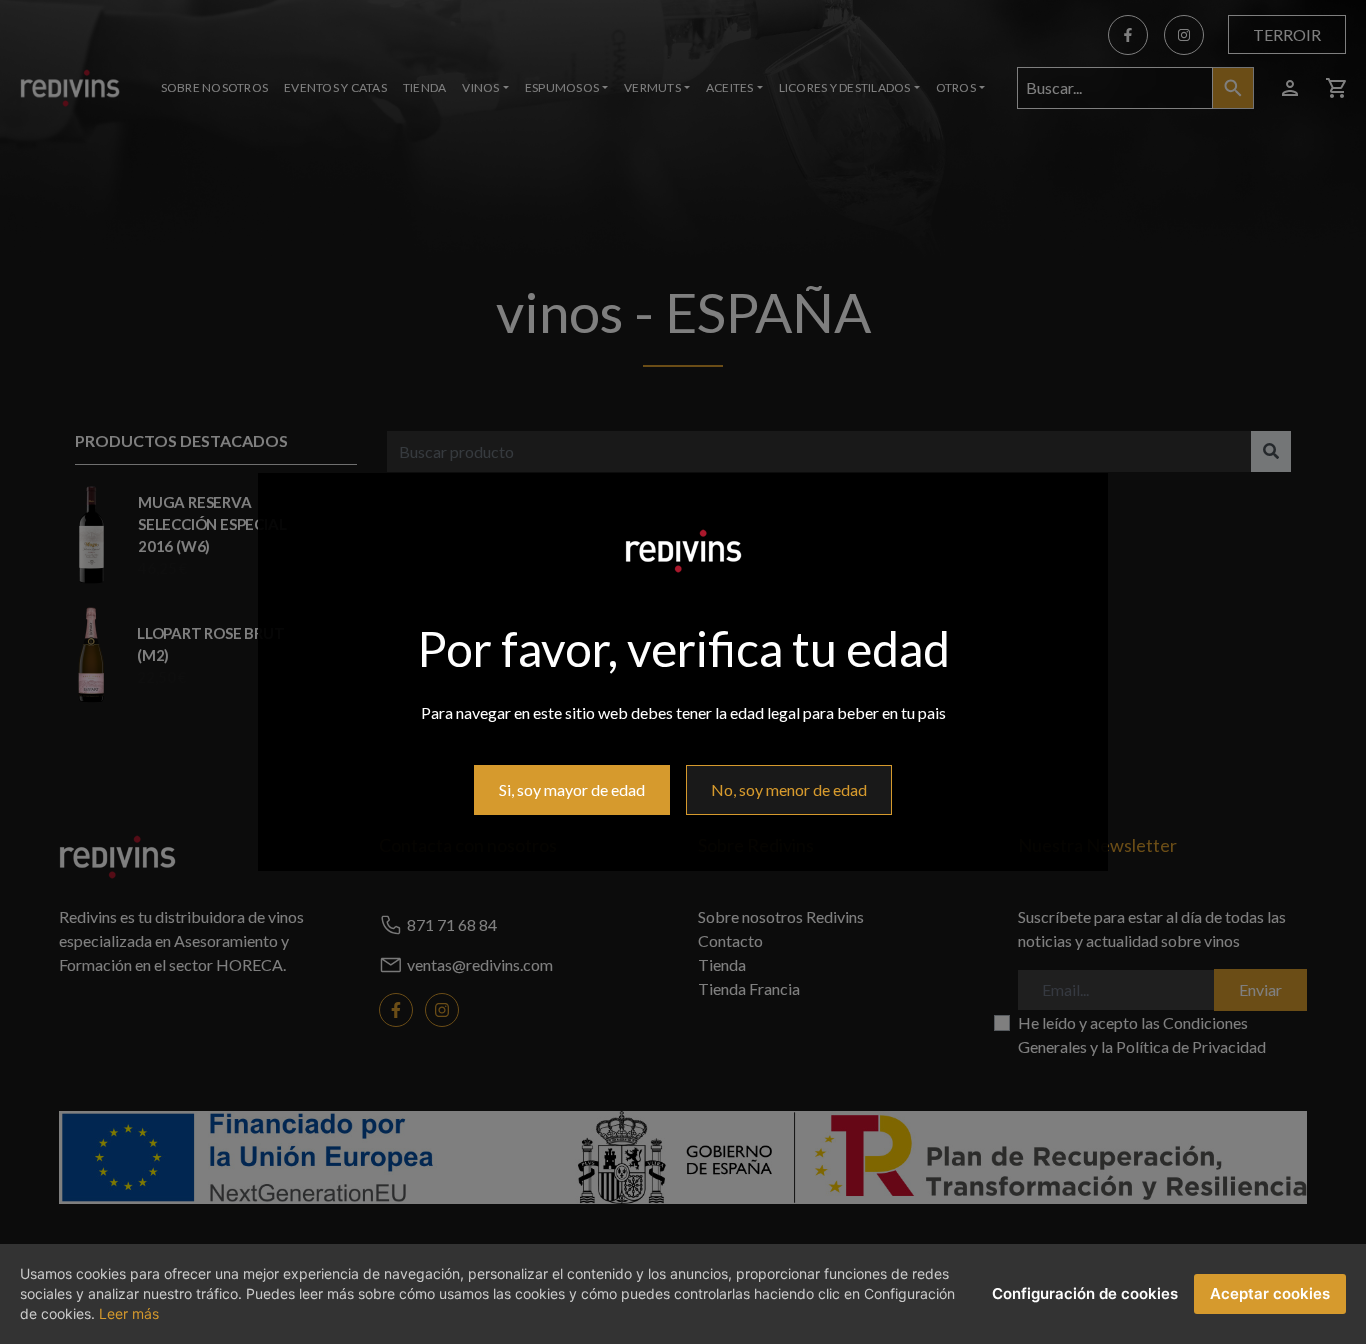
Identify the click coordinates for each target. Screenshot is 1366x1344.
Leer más (129, 1313)
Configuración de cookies (1085, 1293)
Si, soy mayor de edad (572, 789)
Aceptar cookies (1270, 1293)
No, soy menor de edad (789, 789)
